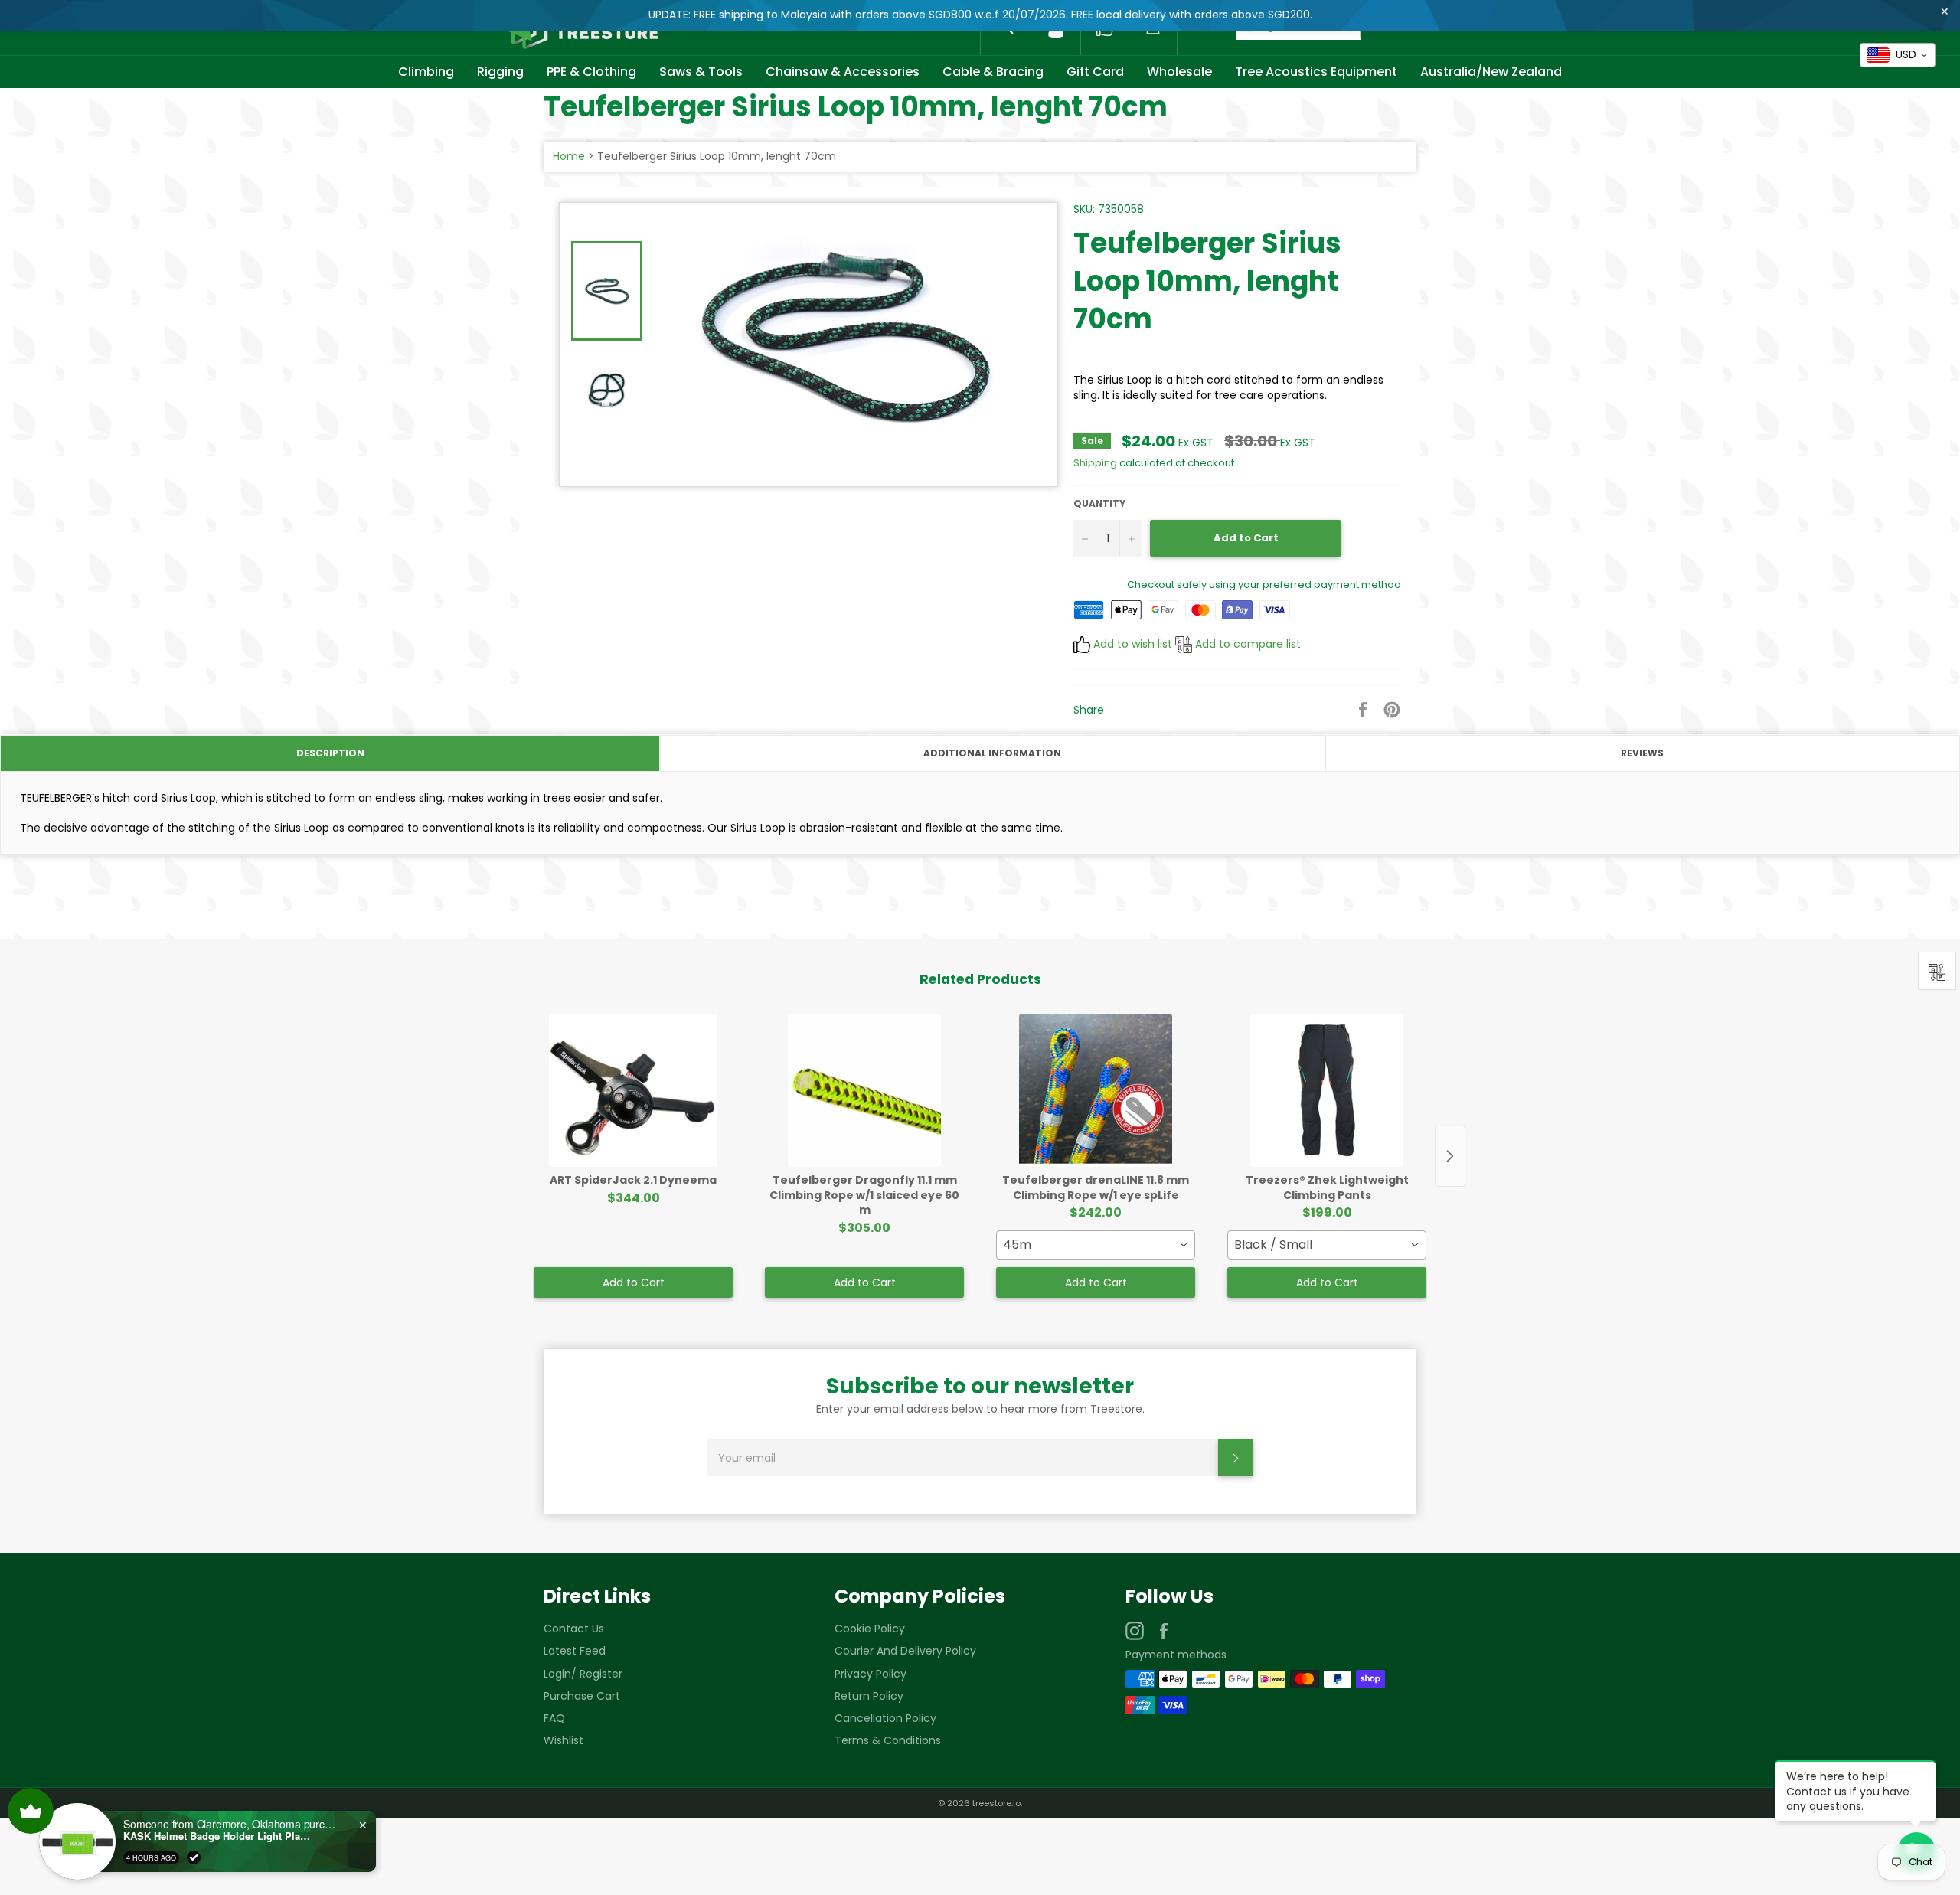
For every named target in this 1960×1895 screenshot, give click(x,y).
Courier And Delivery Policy (905, 1651)
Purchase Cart (582, 1696)
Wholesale (1179, 72)
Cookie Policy (870, 1629)
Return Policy (869, 1696)
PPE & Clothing (591, 72)
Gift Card (1095, 72)
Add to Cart (634, 1282)
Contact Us (574, 1629)
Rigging (500, 72)
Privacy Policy (871, 1674)
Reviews (1642, 753)
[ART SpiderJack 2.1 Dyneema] (633, 1090)
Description (330, 753)
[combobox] (1096, 1245)
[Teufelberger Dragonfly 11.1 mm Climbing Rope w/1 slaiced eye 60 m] (864, 1090)
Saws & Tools (701, 72)
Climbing (426, 72)
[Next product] (1450, 1156)
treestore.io (996, 1803)
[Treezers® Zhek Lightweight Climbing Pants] (1327, 1090)
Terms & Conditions (888, 1740)
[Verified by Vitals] (186, 1857)
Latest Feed (575, 1651)
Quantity (1099, 504)
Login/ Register (583, 1674)
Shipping (1095, 463)
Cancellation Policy (885, 1718)
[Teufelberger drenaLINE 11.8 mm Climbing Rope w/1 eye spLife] (1096, 1090)
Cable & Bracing (993, 72)
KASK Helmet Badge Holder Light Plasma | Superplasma (211, 1836)
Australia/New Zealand (1491, 72)
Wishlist (563, 1740)
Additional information (992, 753)
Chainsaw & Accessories (843, 72)
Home (569, 156)
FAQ (554, 1718)
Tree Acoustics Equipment (1316, 72)
